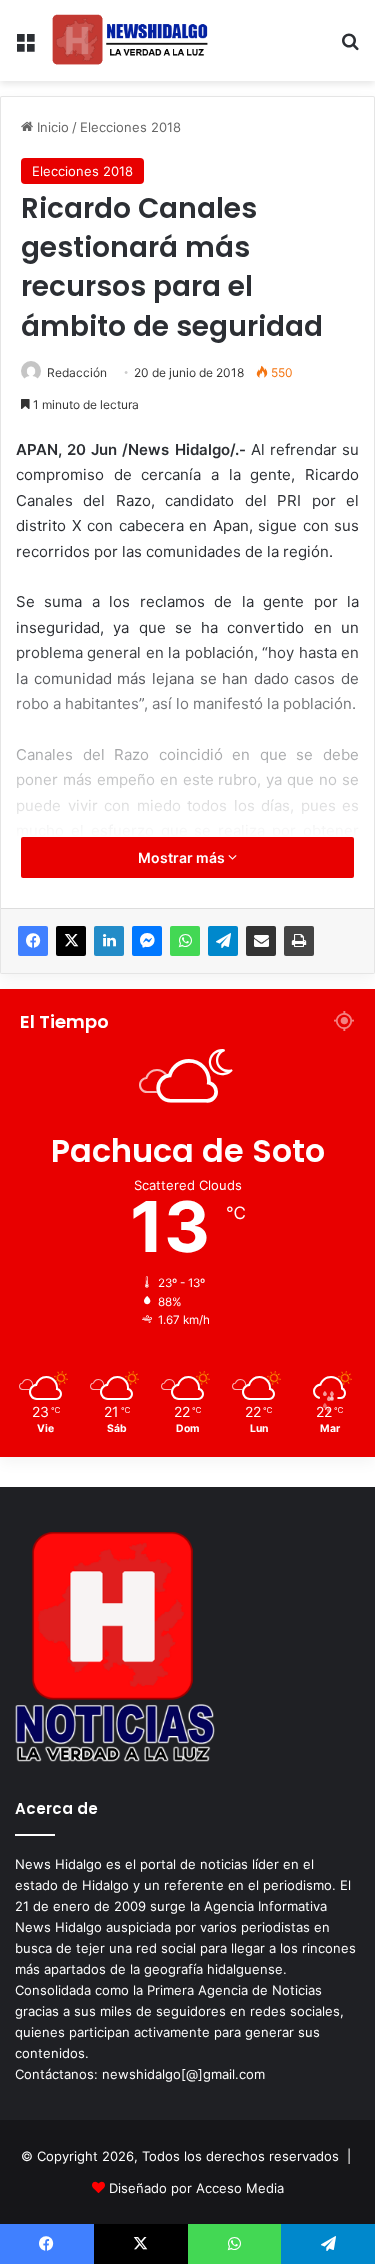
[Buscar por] (350, 48)
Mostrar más (183, 857)
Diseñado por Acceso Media (196, 2188)
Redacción (77, 372)
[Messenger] (147, 941)
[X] (71, 941)
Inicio (51, 127)
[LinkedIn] (109, 941)
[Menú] (25, 48)
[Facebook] (33, 941)
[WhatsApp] (185, 941)
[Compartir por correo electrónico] (261, 941)
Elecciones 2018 (130, 127)
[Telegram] (223, 941)
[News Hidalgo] (130, 40)
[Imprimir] (299, 941)
